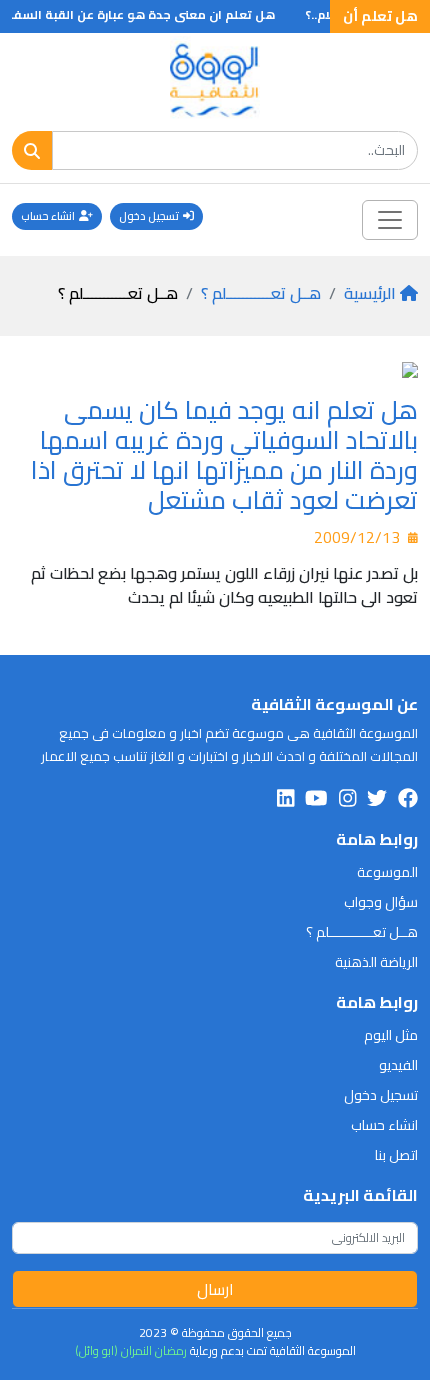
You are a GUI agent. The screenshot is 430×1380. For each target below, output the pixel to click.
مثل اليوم (391, 1035)
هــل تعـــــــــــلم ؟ (261, 293)
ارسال (215, 1289)
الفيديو (398, 1065)
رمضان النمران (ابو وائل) (131, 1350)
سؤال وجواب (381, 902)
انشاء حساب (48, 216)
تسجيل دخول (149, 216)
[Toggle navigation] (390, 220)
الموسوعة (387, 872)
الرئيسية (370, 293)
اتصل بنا (396, 1155)
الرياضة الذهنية (376, 962)
